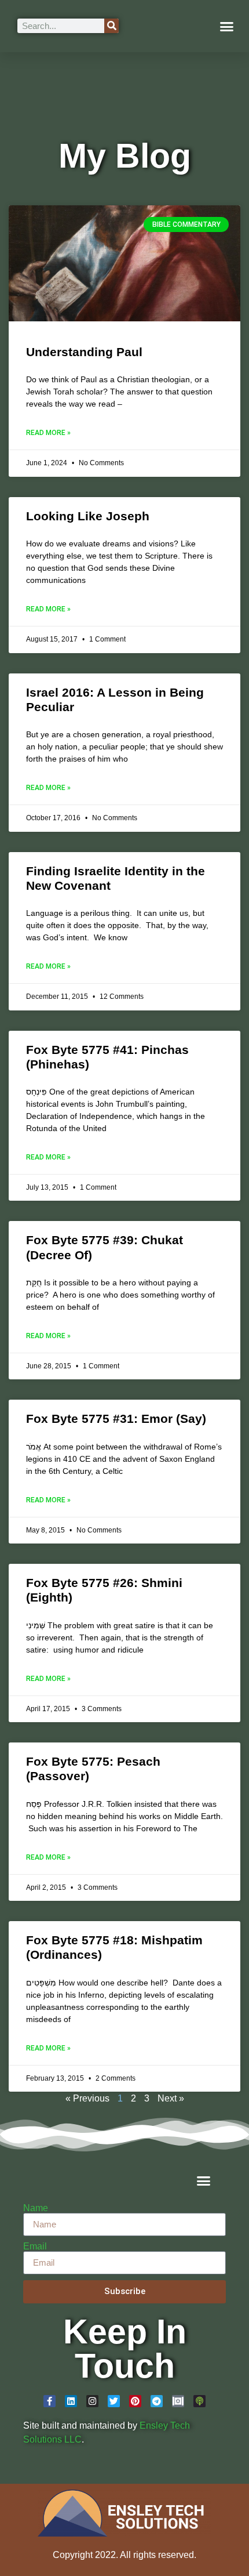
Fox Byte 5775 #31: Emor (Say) (116, 1419)
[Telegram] (157, 2401)
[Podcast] (199, 2401)
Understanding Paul (84, 352)
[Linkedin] (71, 2401)
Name (36, 2208)
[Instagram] (92, 2401)
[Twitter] (114, 2401)
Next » (171, 2098)
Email (35, 2247)
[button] (227, 26)
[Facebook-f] (50, 2401)
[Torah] (178, 2401)
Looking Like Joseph (88, 516)
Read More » (48, 433)
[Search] (111, 26)
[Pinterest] (135, 2401)
